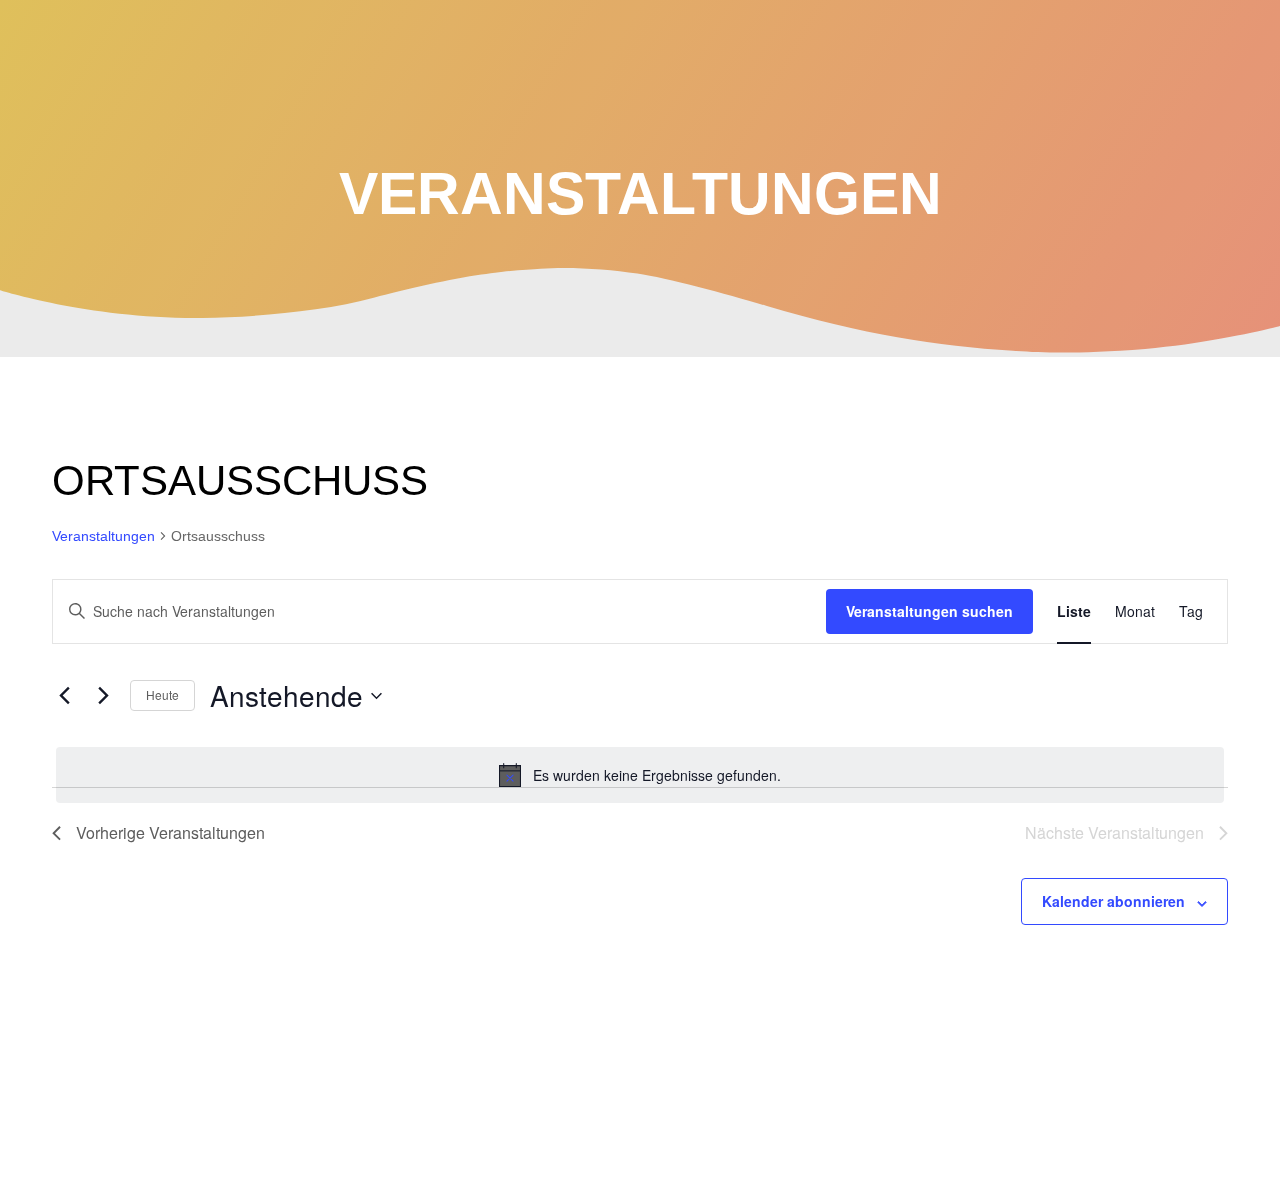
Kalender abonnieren (1113, 901)
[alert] (640, 775)
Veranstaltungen (103, 536)
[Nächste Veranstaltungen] (103, 696)
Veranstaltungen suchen (929, 611)
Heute (162, 694)
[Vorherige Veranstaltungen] (64, 696)
